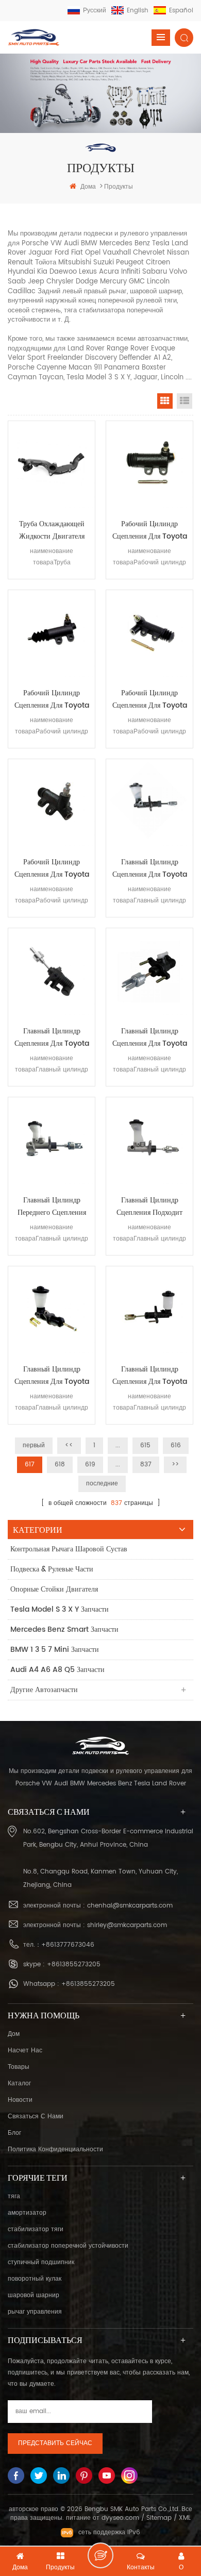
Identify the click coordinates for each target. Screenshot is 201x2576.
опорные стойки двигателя (54, 1589)
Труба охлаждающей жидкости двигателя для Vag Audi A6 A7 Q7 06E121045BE (52, 530)
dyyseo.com (120, 2518)
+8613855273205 (74, 1964)
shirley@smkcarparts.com (127, 1925)
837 (146, 1465)
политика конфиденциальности (55, 2150)
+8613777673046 (68, 1945)
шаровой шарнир (33, 2295)
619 (90, 1465)
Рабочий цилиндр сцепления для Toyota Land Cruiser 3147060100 (52, 699)
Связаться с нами (36, 2117)
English (138, 11)
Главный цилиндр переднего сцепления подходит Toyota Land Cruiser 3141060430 (52, 1207)
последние (102, 1484)
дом (14, 2034)
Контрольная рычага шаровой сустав (69, 1549)
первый (34, 1445)
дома (88, 187)
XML (185, 2518)
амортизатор (27, 2213)
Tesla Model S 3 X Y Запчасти (60, 1609)
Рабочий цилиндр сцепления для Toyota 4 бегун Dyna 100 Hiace (150, 530)
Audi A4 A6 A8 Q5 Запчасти (57, 1670)
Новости (20, 2100)
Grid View (165, 401)
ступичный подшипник (41, 2262)
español (181, 11)
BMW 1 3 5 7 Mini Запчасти (55, 1650)
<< (69, 1445)
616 (176, 1445)
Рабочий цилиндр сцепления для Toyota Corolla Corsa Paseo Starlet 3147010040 (150, 699)
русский (95, 11)
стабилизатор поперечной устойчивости (68, 2246)
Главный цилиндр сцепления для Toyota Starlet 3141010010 (150, 868)
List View (185, 401)
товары (19, 2067)
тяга (14, 2196)
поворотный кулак (35, 2279)
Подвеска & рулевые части (52, 1569)
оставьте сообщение (100, 2555)
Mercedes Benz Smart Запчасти (64, 1629)
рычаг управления (35, 2312)
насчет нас (25, 2051)
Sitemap (159, 2518)
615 (145, 1445)
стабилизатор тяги (36, 2229)
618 (60, 1465)
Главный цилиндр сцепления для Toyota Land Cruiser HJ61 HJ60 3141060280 (52, 1376)
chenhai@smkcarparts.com (130, 1906)
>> (175, 1465)
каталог (19, 2084)
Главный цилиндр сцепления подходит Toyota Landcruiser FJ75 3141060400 (149, 1207)
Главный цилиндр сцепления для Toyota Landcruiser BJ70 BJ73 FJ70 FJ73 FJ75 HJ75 (150, 1376)
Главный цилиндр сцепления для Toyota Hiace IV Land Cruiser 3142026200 (52, 1038)
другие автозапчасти (44, 1690)
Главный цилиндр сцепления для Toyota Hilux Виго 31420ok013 (149, 1038)
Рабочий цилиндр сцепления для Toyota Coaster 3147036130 (52, 868)
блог (14, 2133)
